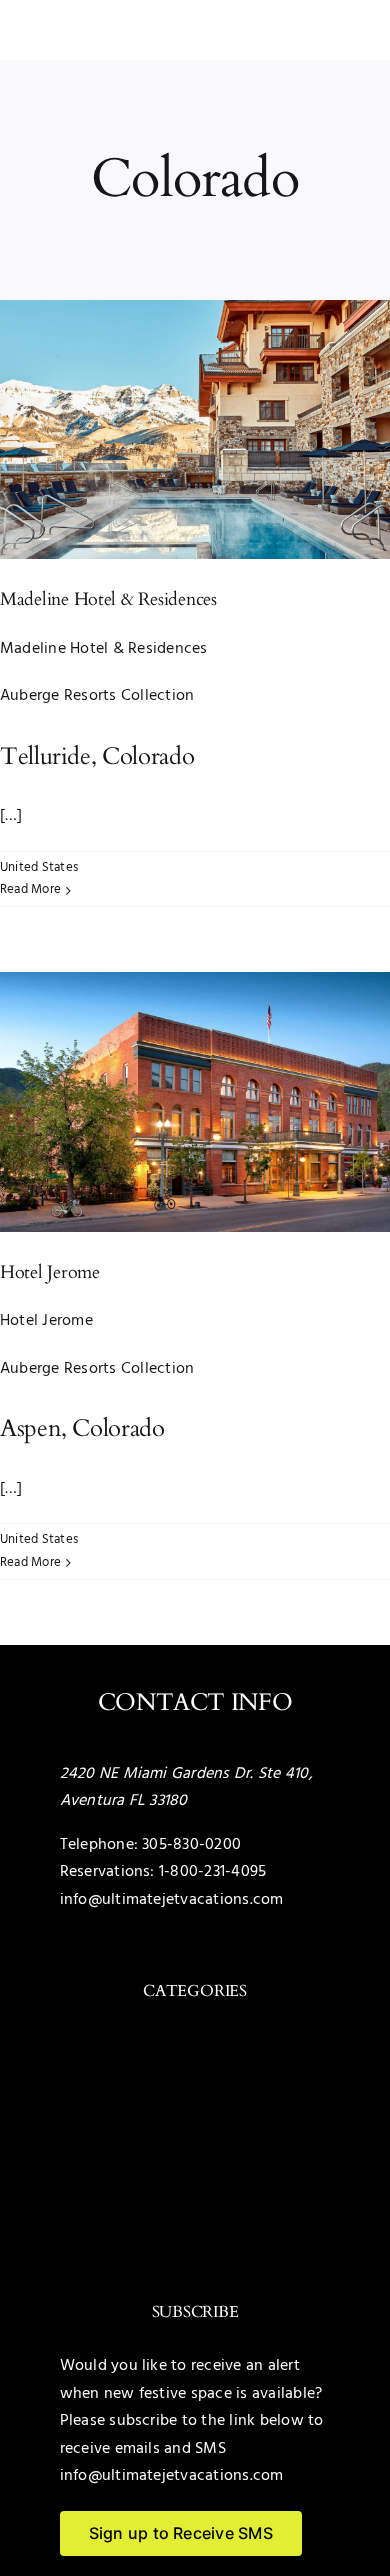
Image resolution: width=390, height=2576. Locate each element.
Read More (30, 889)
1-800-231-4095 (212, 1872)
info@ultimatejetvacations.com (172, 1900)
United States (39, 867)
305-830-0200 (191, 1845)
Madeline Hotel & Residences (108, 600)
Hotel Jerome (50, 1272)
